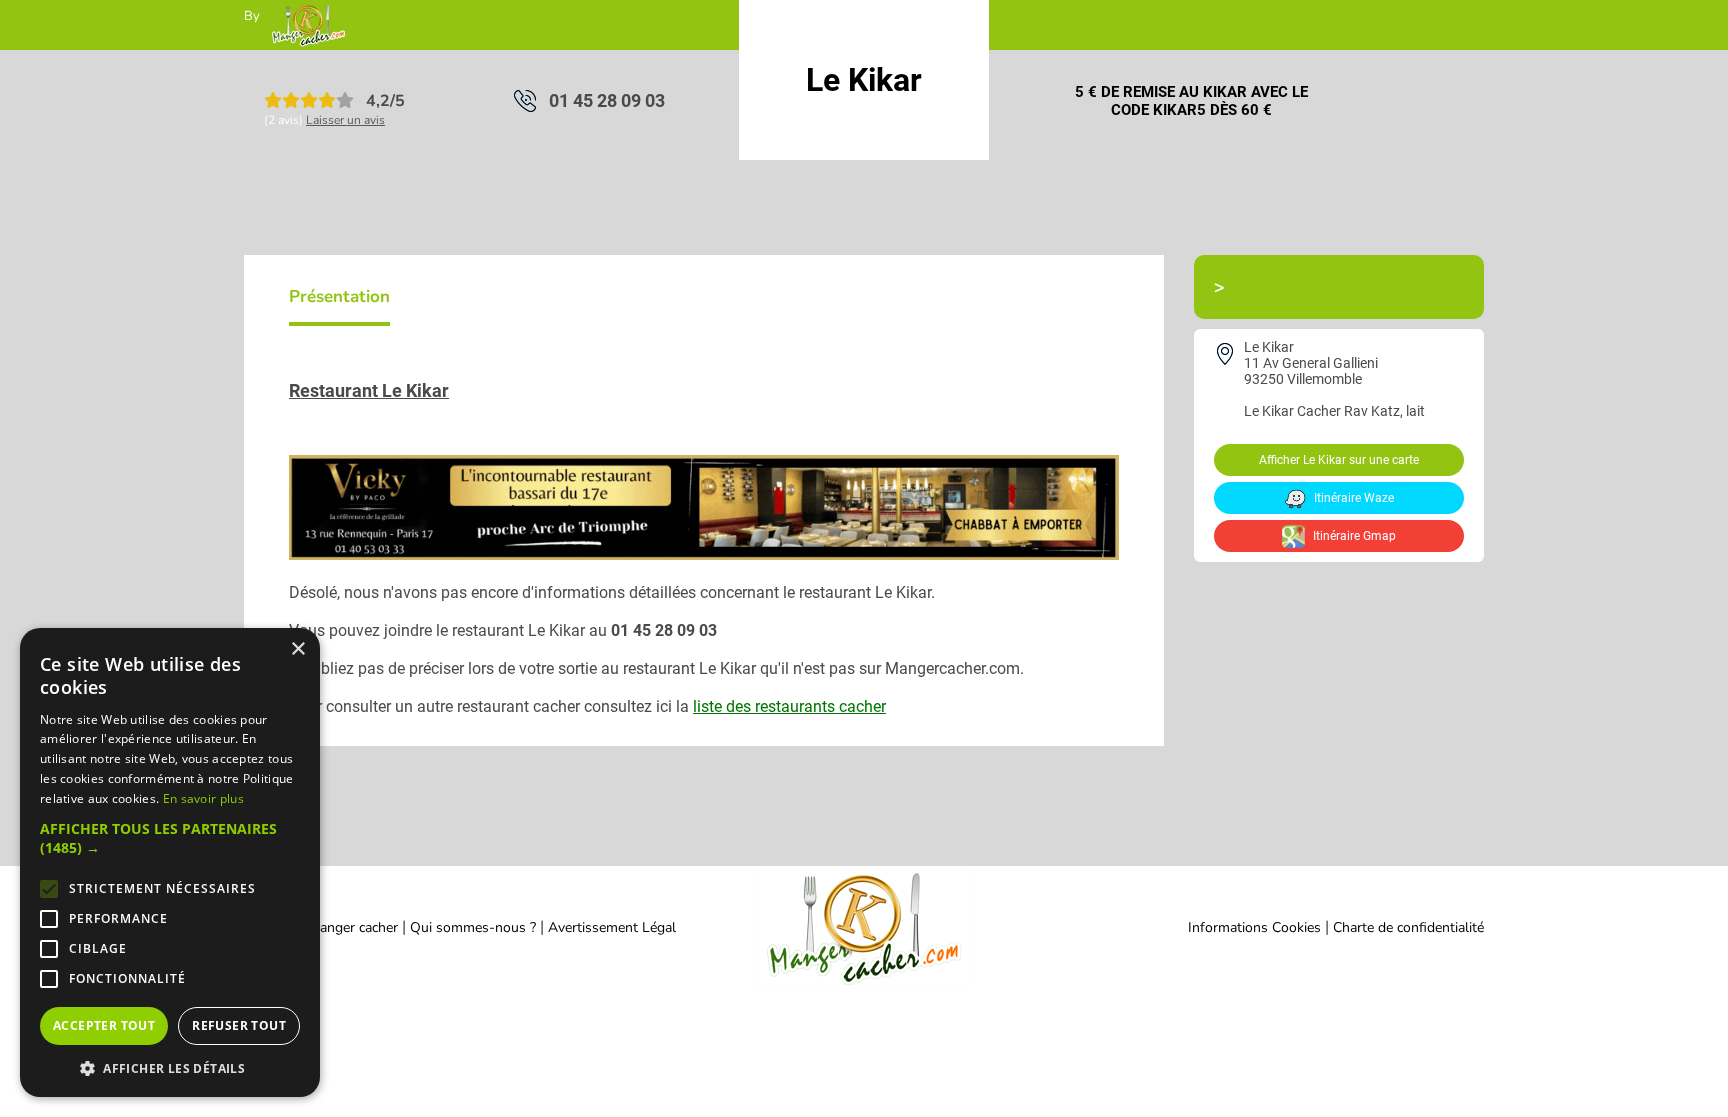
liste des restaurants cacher (789, 706)
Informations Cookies (1254, 927)
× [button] (297, 649)
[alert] (170, 862)
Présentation (339, 296)
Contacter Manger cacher (321, 927)
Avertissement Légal (612, 927)
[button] (170, 838)
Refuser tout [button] (239, 1025)
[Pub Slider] (704, 554)
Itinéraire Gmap (1353, 536)
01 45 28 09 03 (607, 100)
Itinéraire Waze (1352, 498)
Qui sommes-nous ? (475, 927)
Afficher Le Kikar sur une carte (1339, 460)
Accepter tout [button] (104, 1025)
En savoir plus (203, 798)
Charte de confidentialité (1408, 927)
